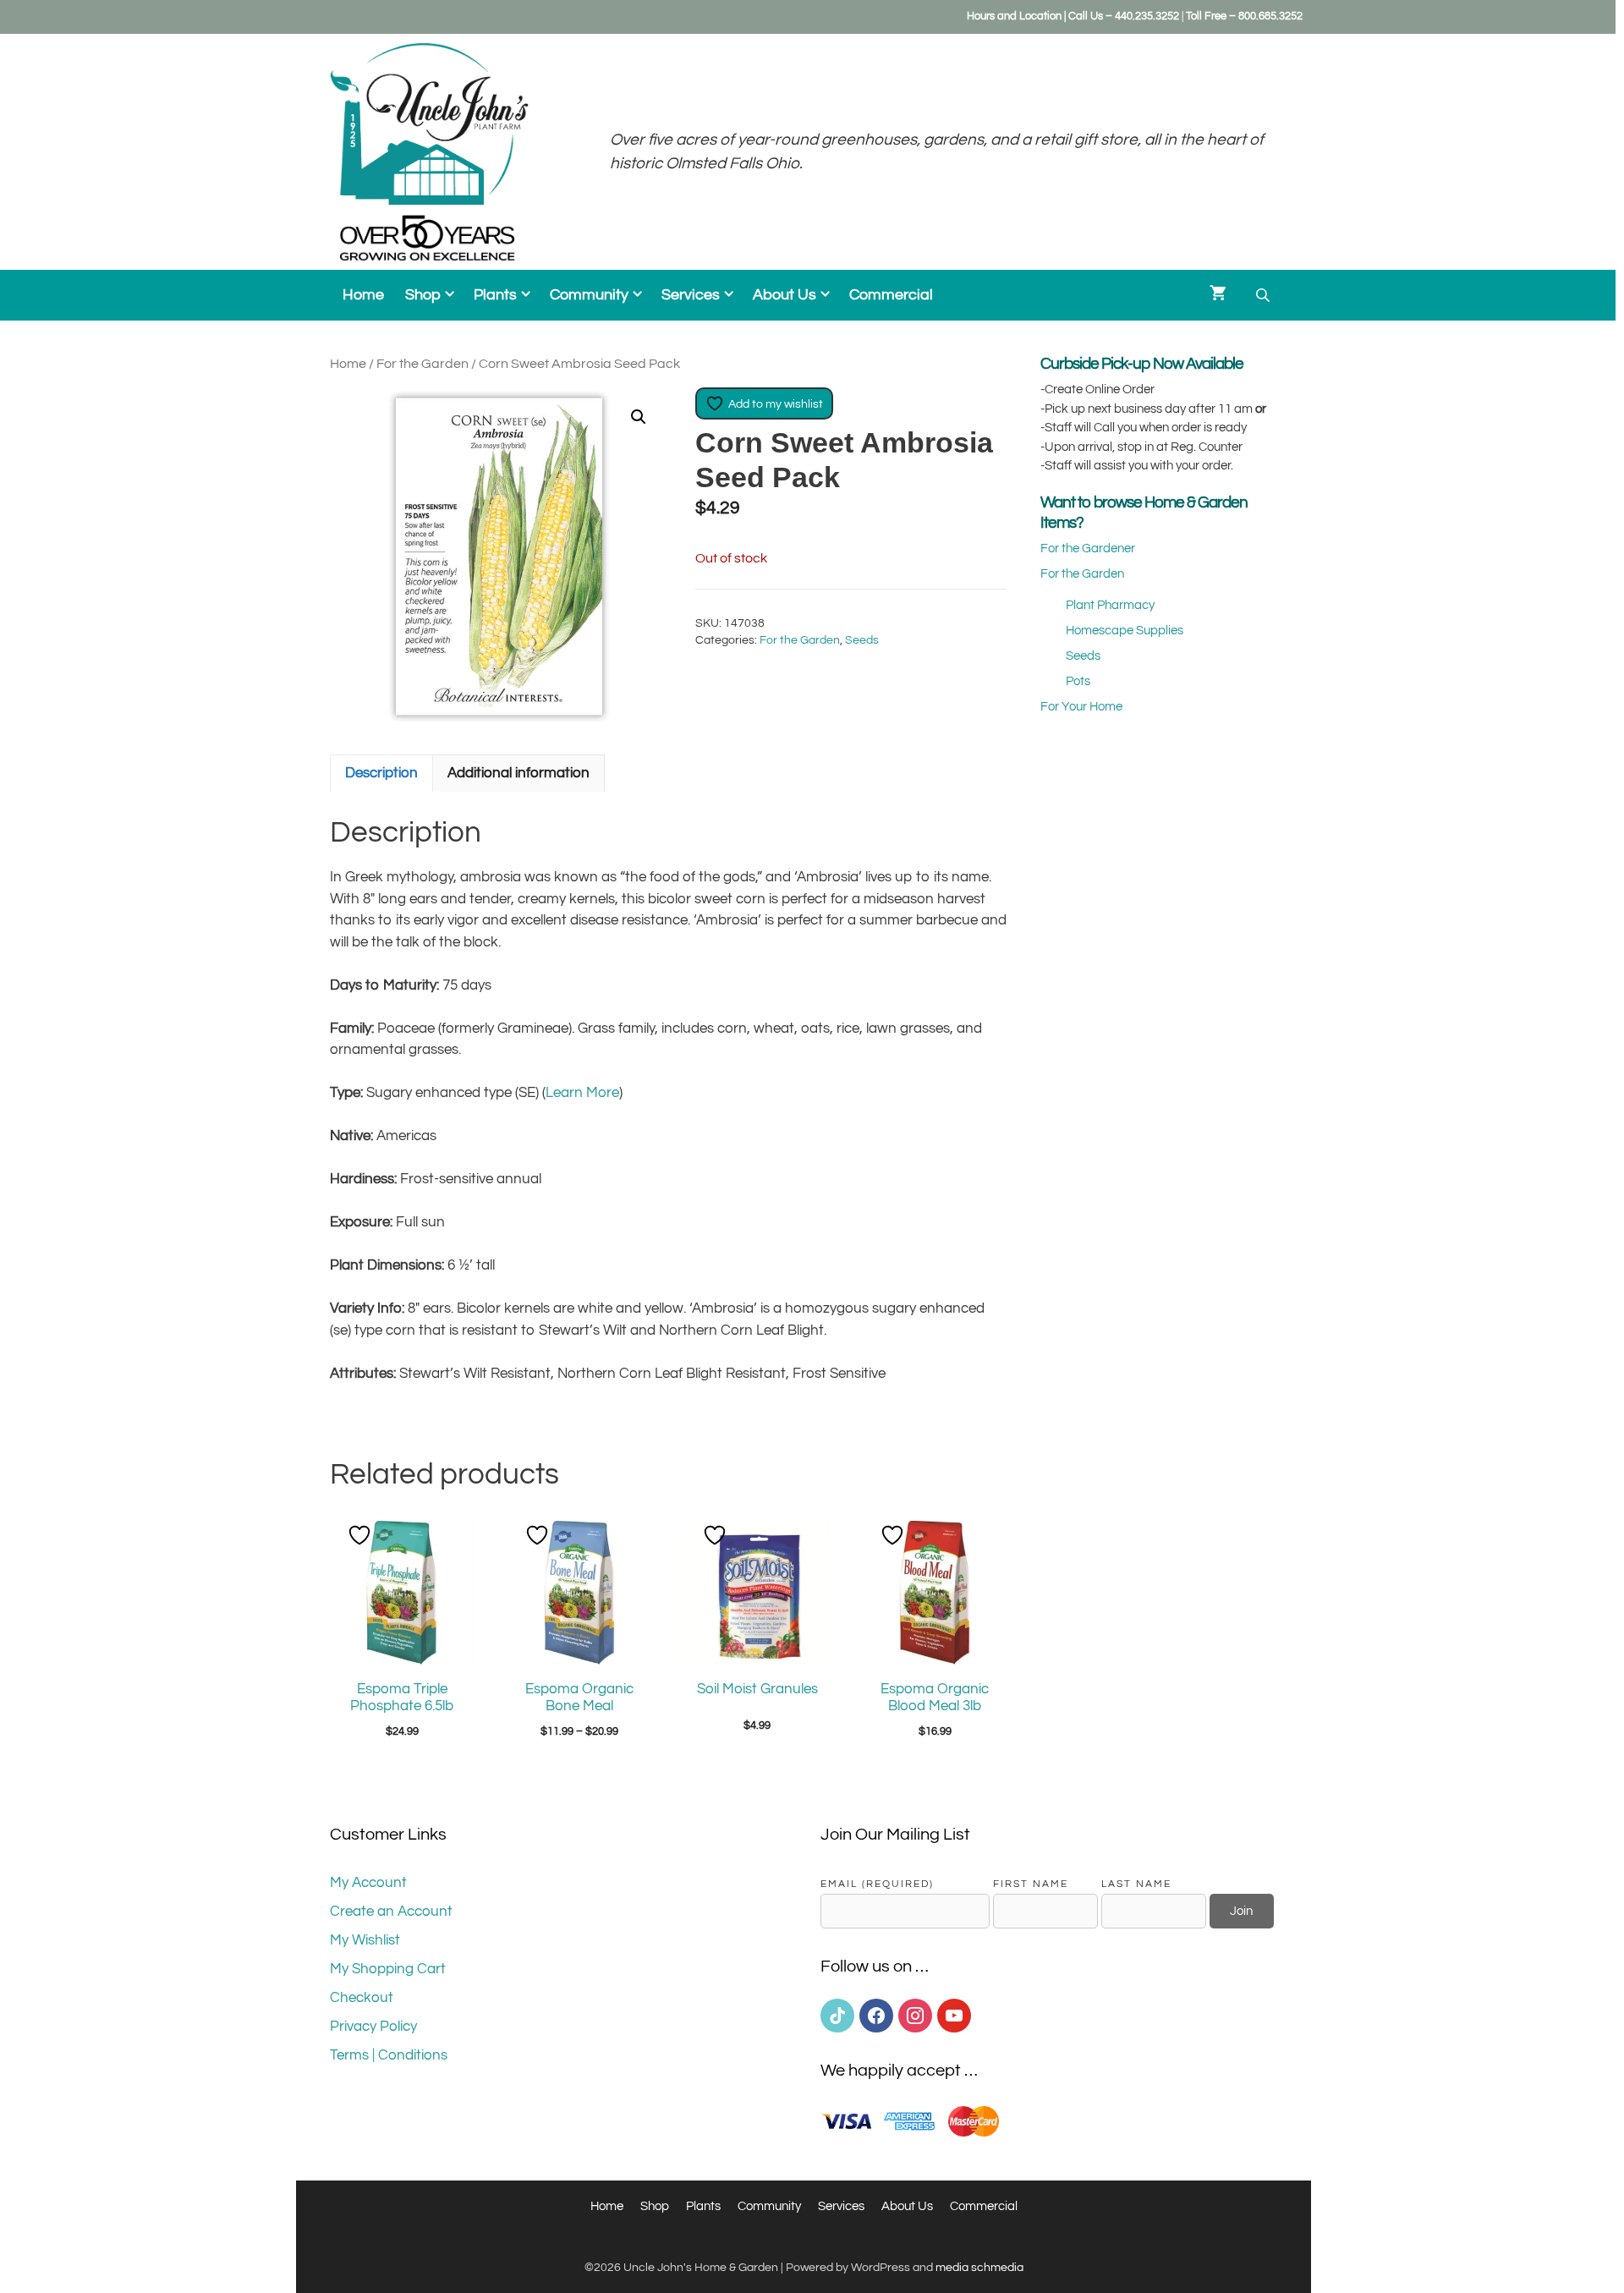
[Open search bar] (1265, 296)
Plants (495, 295)
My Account (368, 1883)
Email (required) (877, 1884)
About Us (785, 295)
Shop (423, 295)
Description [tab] (381, 773)
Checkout (362, 1998)
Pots (1078, 681)
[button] (639, 417)
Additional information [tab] (518, 773)
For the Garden (422, 364)
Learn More (582, 1093)
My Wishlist (365, 1940)
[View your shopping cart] (1218, 295)
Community (589, 295)
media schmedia (979, 2268)
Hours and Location (1014, 16)
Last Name (1136, 1884)
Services (691, 295)
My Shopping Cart (388, 1969)
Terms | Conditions (389, 2055)
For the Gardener (1088, 549)
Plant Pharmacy (1110, 605)
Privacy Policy (373, 2027)
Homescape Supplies (1125, 631)
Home (363, 295)
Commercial (891, 295)
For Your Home (1081, 707)
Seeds (862, 640)
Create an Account (391, 1912)
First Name (1031, 1884)
